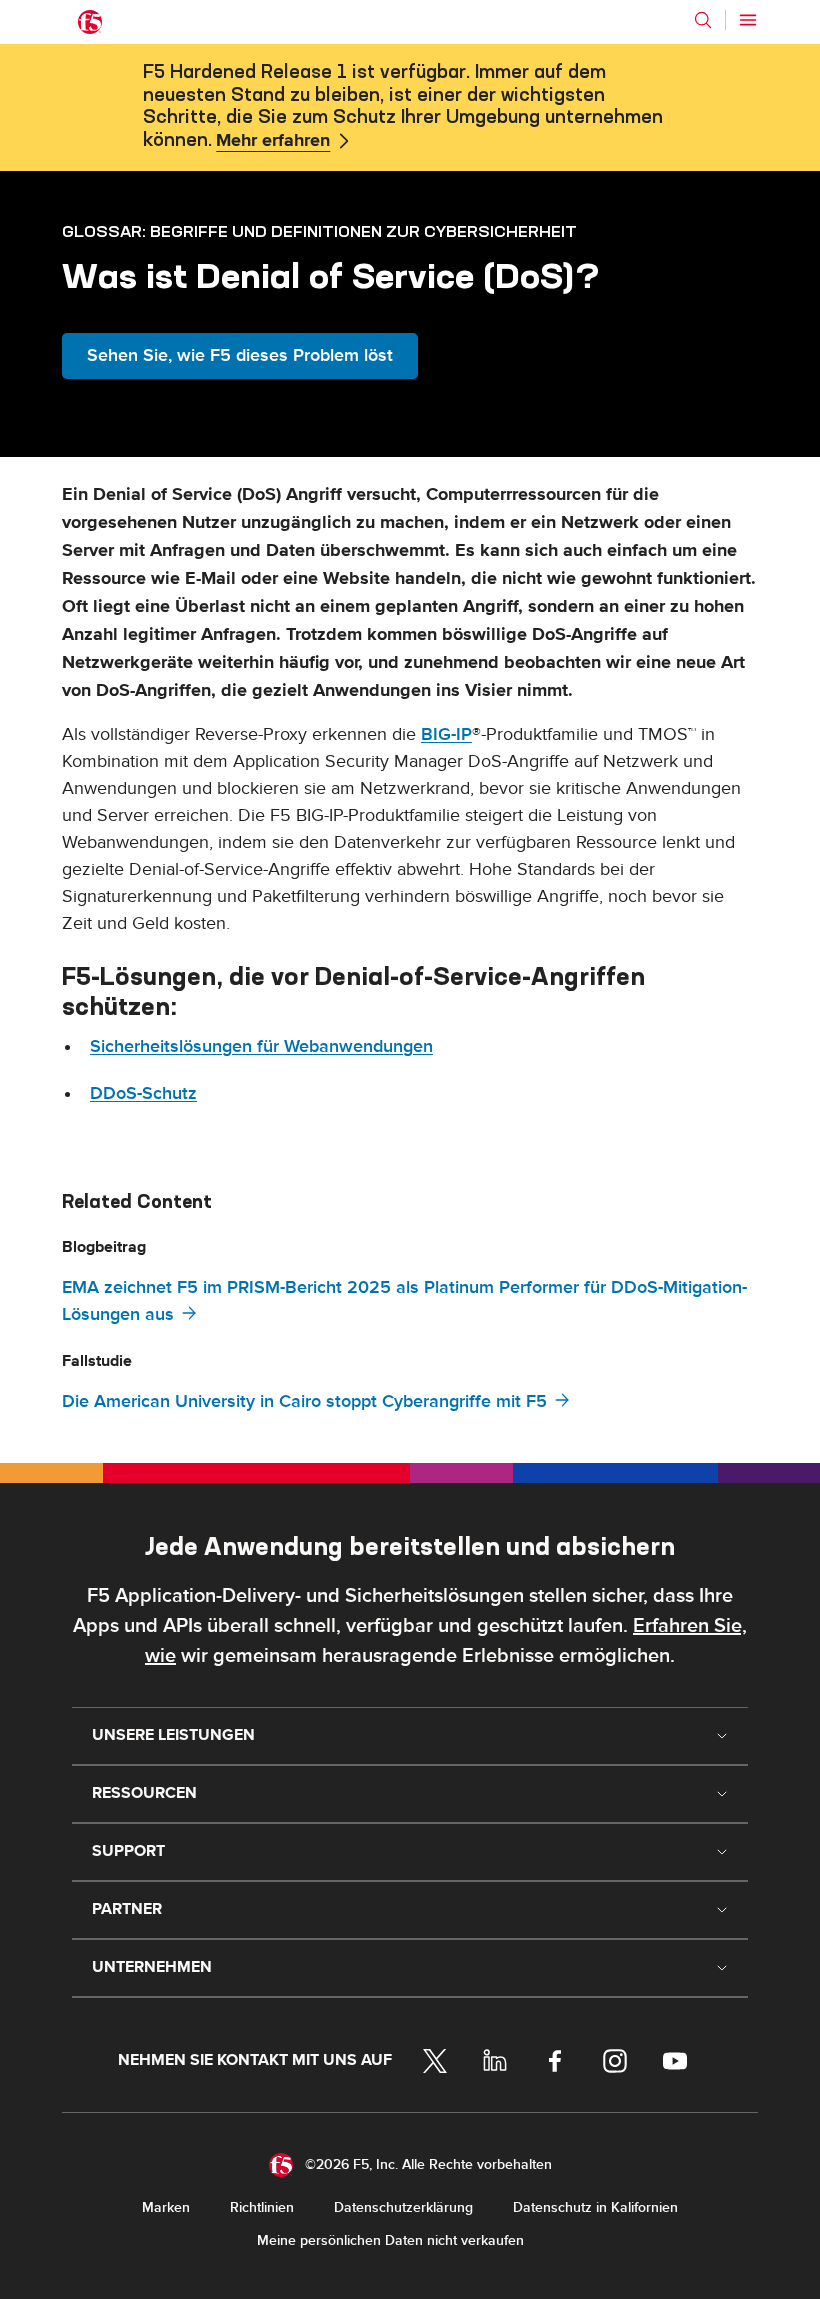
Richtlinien (262, 2207)
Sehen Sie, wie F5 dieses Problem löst (240, 355)
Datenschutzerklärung (403, 2207)
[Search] (703, 20)
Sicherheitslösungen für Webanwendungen (261, 1046)
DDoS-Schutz (143, 1093)
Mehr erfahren (273, 141)
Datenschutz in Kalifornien (595, 2207)
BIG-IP (446, 734)
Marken (166, 2207)
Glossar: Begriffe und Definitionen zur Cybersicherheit (319, 231)
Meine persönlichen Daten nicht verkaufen (390, 2240)
